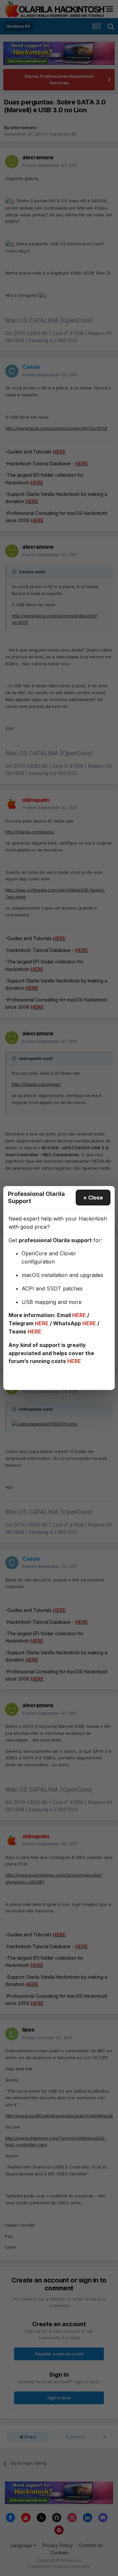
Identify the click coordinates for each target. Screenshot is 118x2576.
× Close (93, 1198)
